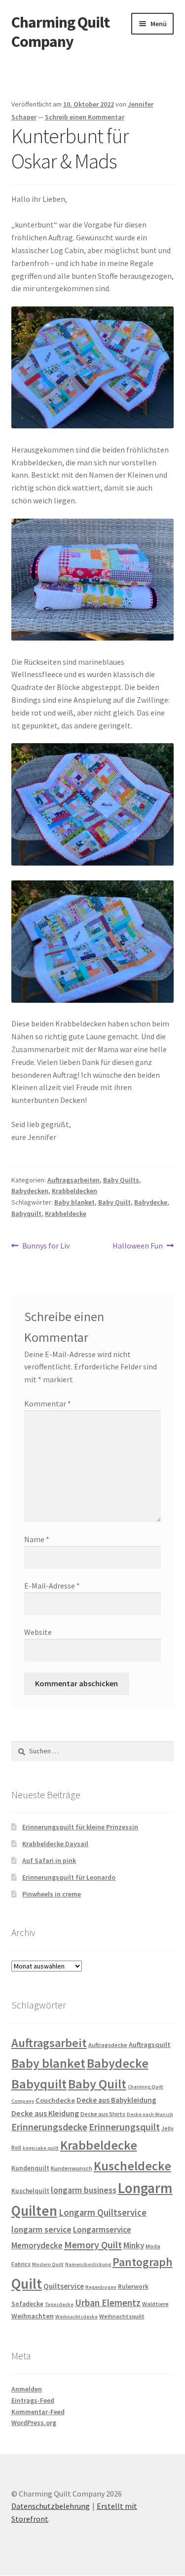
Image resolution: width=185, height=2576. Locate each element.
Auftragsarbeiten (74, 1180)
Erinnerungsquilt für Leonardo (69, 1877)
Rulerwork (133, 2287)
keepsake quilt (41, 2148)
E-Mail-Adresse (52, 1586)
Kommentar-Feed (38, 2412)
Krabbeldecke (66, 1213)
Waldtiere (155, 2304)
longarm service (41, 2230)
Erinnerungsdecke (49, 2127)
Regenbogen (101, 2287)
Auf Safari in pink (49, 1860)
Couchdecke (55, 2100)
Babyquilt (26, 1213)
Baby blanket (74, 1202)
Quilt (27, 2284)
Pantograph (143, 2262)
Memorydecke (37, 2245)
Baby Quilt (114, 1202)
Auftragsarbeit (49, 2043)
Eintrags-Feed (33, 2400)
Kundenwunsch (72, 2168)
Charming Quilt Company (60, 32)
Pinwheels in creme (52, 1894)
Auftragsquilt (150, 2045)
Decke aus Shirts (103, 2114)
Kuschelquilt (30, 2191)
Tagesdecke (59, 2304)
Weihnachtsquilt (122, 2316)
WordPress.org (34, 2423)
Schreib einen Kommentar (85, 117)
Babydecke (151, 1202)
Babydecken (30, 1191)
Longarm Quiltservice (103, 2213)
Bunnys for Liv (46, 1246)
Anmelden (27, 2389)
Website (38, 1632)
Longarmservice (102, 2230)
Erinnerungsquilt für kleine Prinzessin (80, 1827)
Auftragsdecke (108, 2045)
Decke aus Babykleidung (116, 2100)
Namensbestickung (88, 2264)
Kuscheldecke (132, 2166)
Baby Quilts (121, 1180)
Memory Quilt (93, 2245)
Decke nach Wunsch (150, 2114)
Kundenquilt (30, 2168)
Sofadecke (27, 2304)
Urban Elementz (108, 2303)
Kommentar (48, 1403)
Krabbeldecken (74, 1191)
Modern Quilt (48, 2264)
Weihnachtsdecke (76, 2317)
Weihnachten (33, 2316)
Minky (134, 2245)
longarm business (84, 2190)
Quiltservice (64, 2286)
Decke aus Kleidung (45, 2113)
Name (37, 1539)
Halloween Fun (138, 1246)
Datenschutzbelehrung (51, 2506)
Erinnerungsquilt (124, 2127)
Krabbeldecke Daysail (55, 1844)
